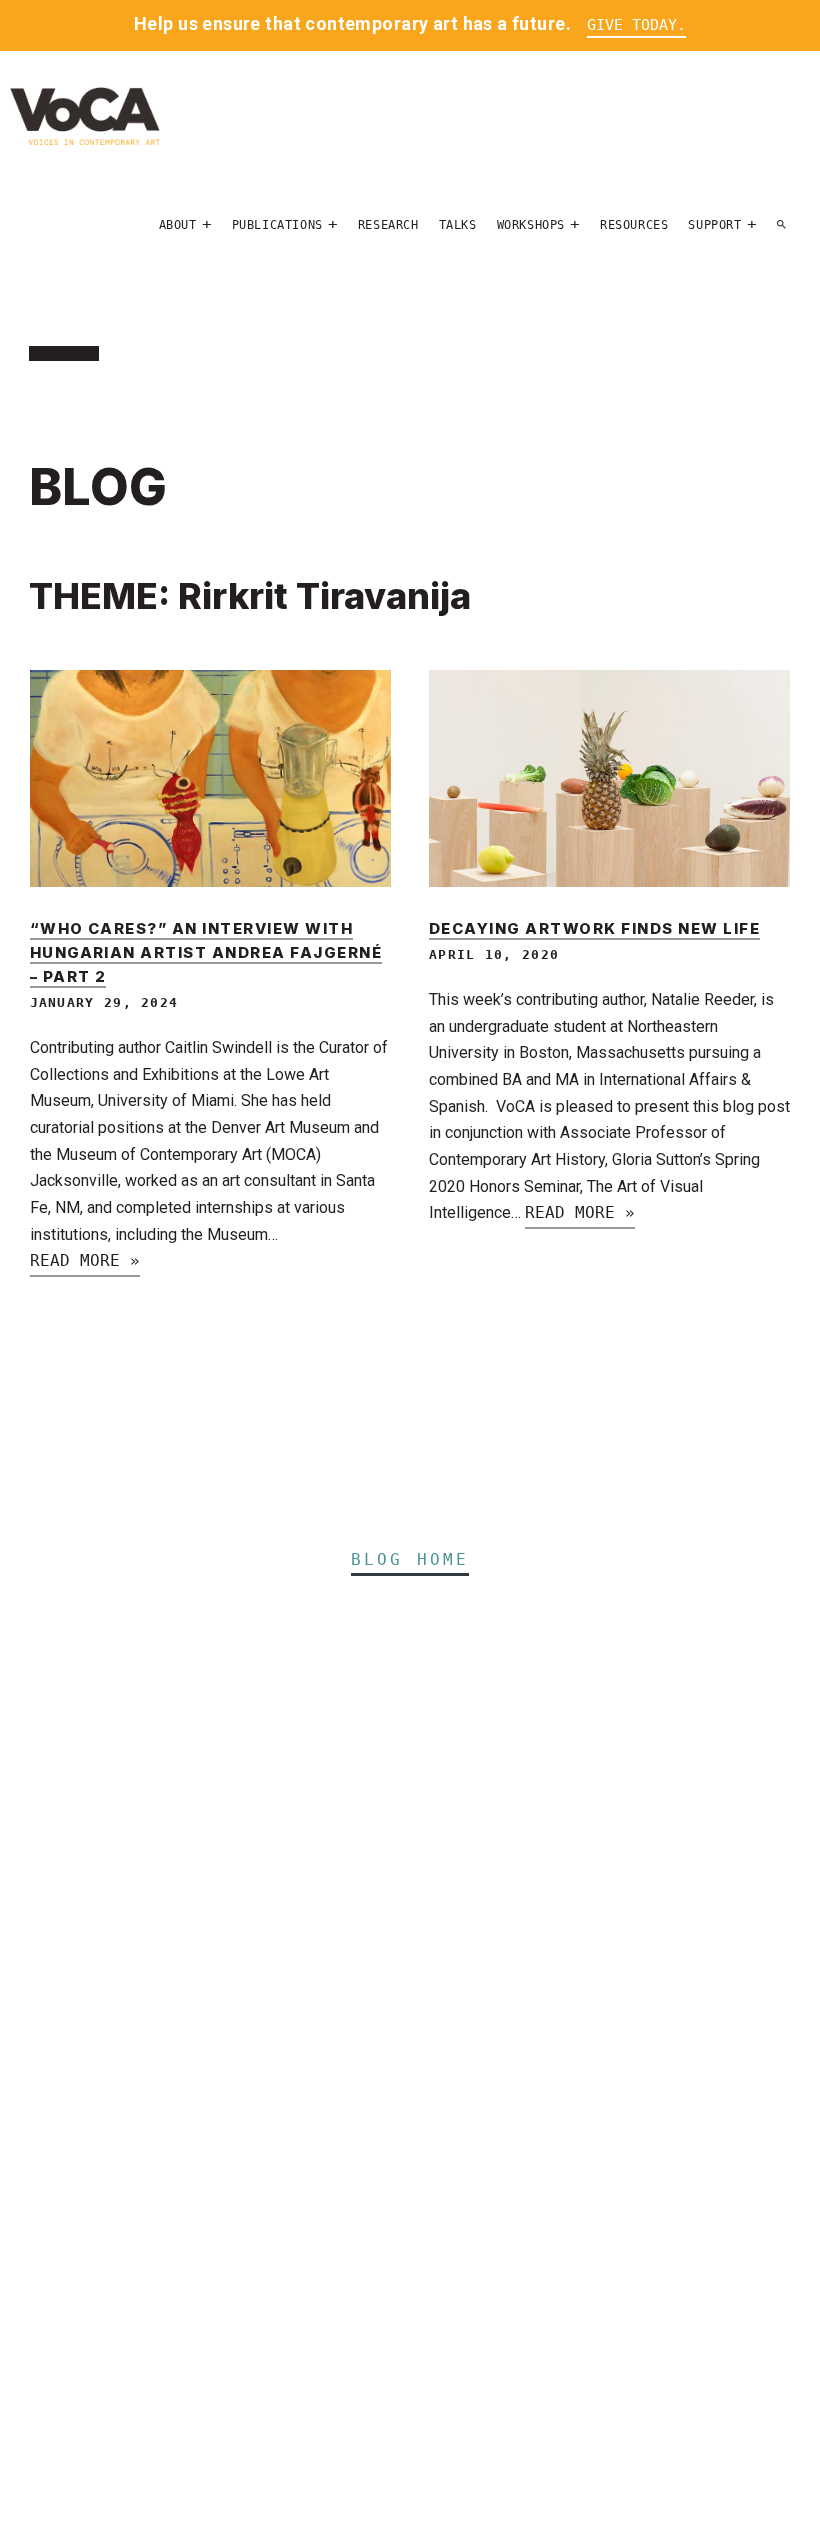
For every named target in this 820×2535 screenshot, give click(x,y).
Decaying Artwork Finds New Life (594, 929)
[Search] (782, 225)
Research (388, 225)
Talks (458, 225)
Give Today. (636, 25)
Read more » (85, 1260)
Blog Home (410, 1559)
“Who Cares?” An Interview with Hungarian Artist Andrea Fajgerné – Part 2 (206, 953)
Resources (634, 225)
